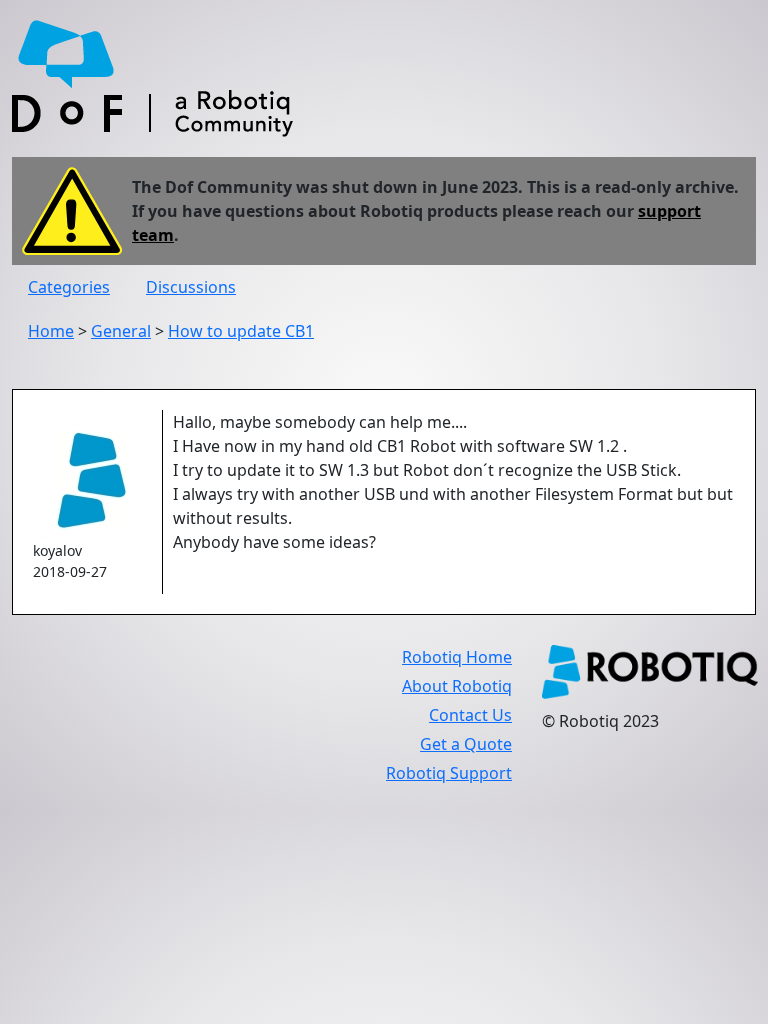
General (121, 331)
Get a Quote (466, 744)
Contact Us (470, 715)
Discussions (191, 287)
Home (51, 331)
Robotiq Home (457, 657)
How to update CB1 (241, 331)
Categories (69, 287)
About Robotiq (457, 686)
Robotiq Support (449, 773)
